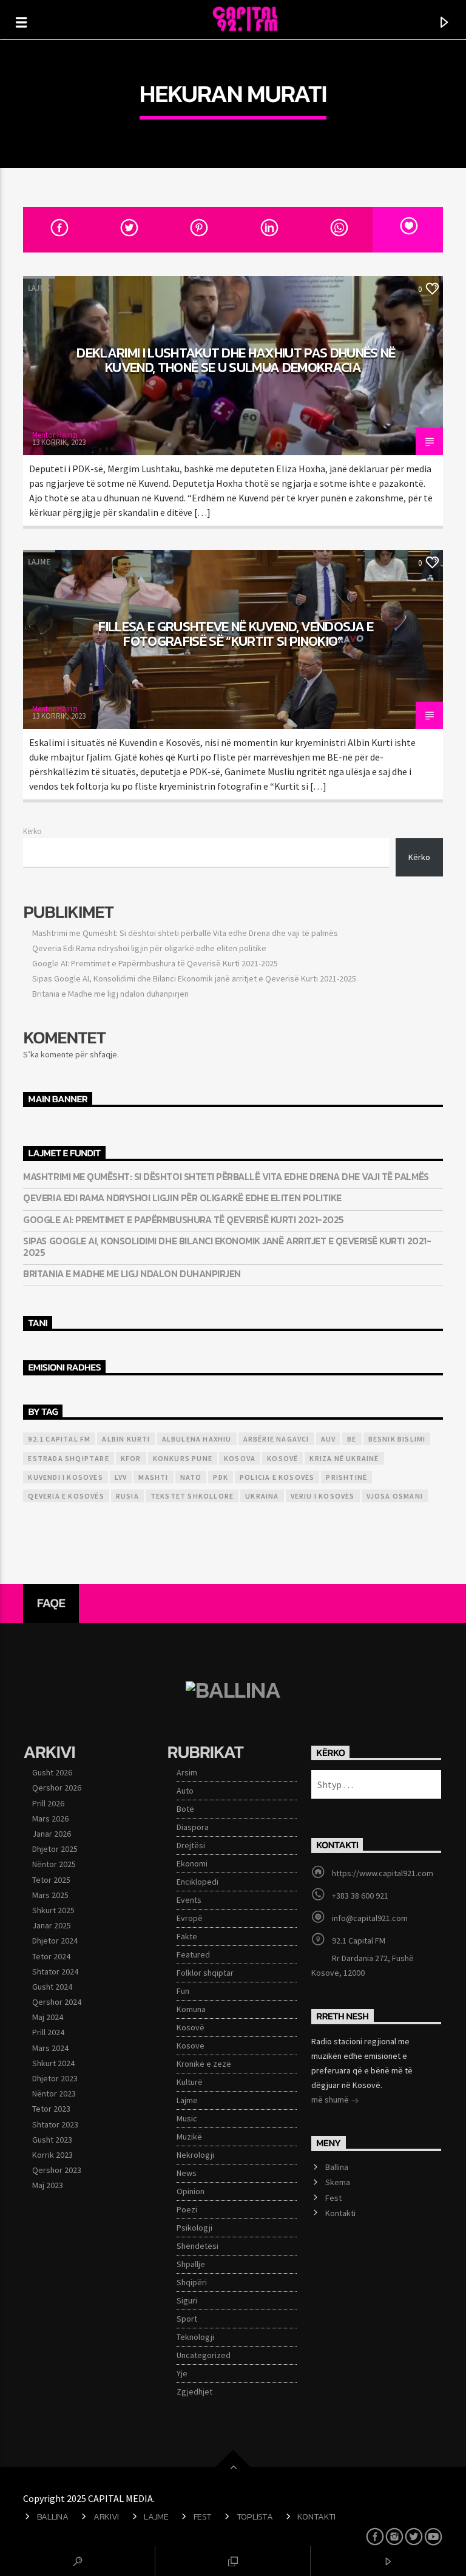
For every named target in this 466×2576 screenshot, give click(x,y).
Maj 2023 (48, 2185)
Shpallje (191, 2264)
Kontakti (340, 2213)
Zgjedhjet (194, 2391)
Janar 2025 (52, 1925)
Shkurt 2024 (53, 2063)
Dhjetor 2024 (55, 1940)
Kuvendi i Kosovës (65, 1477)
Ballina (337, 2167)
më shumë (331, 2100)
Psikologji (194, 2228)
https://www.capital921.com (383, 1873)
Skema (338, 2182)
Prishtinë (346, 1477)
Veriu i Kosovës (323, 1496)
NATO (191, 1477)
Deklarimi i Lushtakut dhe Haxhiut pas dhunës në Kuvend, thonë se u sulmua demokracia (236, 360)
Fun (183, 1991)
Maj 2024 (48, 2017)
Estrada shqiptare (68, 1458)
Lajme (39, 288)
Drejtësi (191, 1845)
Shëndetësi (198, 2246)
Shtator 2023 (55, 2124)
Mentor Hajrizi (55, 435)
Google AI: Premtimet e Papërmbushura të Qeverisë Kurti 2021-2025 (155, 963)
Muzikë (189, 2137)
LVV (121, 1477)
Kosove (191, 2046)
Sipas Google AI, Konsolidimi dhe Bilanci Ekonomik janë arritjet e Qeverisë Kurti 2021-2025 (194, 978)
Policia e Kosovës (277, 1477)
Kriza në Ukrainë (344, 1458)
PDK (221, 1477)
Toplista (255, 2517)
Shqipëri (192, 2282)
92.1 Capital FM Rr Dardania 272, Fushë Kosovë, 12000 (363, 1957)
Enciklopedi (198, 1882)
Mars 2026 (50, 1818)
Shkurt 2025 (53, 1910)
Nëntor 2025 (54, 1864)
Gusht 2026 (52, 1772)
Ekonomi (192, 1863)
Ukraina (262, 1496)
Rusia (127, 1496)
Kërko (32, 831)
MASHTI (153, 1477)
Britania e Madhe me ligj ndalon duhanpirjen (110, 994)
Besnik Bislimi (397, 1439)
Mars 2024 (50, 2048)
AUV (329, 1439)
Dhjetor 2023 (55, 2078)
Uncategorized (204, 2355)
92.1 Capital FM (59, 1439)
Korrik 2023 (52, 2155)
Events (189, 1900)
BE (352, 1439)
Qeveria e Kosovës (66, 1496)
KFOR (131, 1458)
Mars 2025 (50, 1895)
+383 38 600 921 (360, 1896)
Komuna (191, 2009)
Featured (193, 1954)
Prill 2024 (48, 2032)
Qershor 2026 (57, 1788)
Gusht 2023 (52, 2140)
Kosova (240, 1458)
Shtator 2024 (55, 1971)
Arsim (187, 1772)
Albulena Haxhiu (197, 1439)
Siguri (187, 2300)
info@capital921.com (370, 1918)
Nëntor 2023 (54, 2093)
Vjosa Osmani (395, 1496)
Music (187, 2118)
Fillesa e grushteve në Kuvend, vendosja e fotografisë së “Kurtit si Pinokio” (236, 634)
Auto (185, 1791)
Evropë (190, 1918)
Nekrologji (195, 2155)
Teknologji (195, 2337)
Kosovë (282, 1458)
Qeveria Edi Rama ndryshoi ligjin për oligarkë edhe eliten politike (149, 948)
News (187, 2173)
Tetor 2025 (51, 1880)
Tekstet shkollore (192, 1496)
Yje (182, 2373)
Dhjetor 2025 (55, 1849)
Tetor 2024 (51, 1956)
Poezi (187, 2209)
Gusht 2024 (52, 1987)
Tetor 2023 (51, 2109)
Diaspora (193, 1827)
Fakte (187, 1936)
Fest (333, 2198)
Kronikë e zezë (204, 2064)
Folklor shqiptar (205, 1973)
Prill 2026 (48, 1803)
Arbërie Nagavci (276, 1439)
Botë (185, 1809)
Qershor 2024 (57, 2002)
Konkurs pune (183, 1458)
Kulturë (190, 2082)
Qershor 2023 (57, 2170)
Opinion (191, 2191)
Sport (187, 2319)
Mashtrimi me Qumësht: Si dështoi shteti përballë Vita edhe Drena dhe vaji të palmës (185, 933)
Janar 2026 (52, 1834)
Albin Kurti (126, 1439)
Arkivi (106, 2517)
